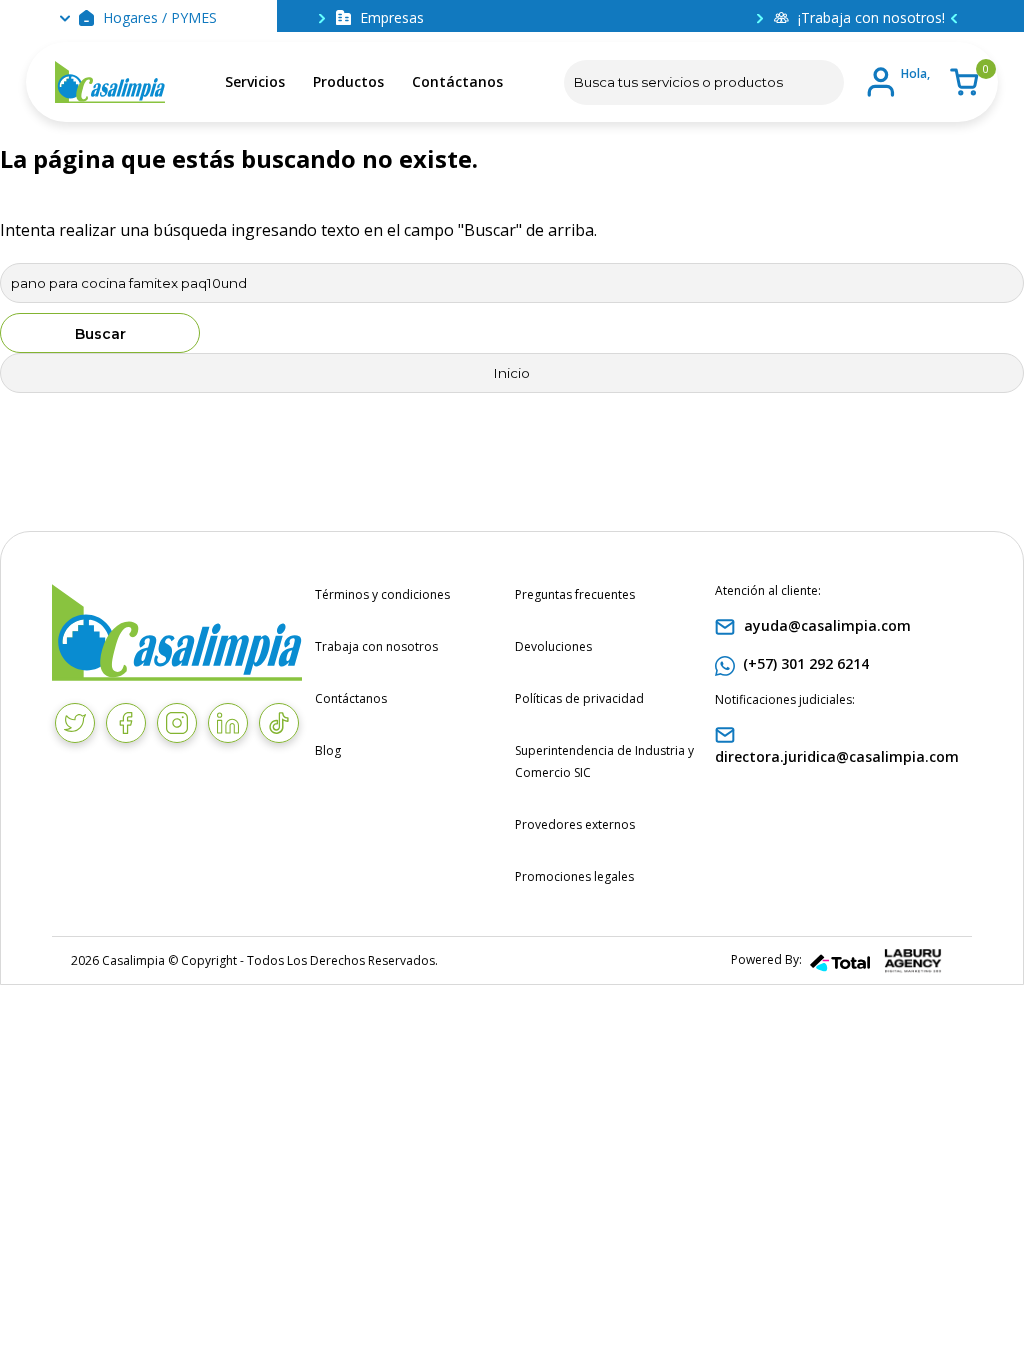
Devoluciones (553, 646)
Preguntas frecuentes (575, 594)
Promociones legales (574, 876)
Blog (328, 750)
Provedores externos (575, 824)
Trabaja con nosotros (376, 646)
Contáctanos (457, 81)
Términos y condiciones (382, 594)
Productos (348, 81)
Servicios (255, 81)
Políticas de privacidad (579, 698)
